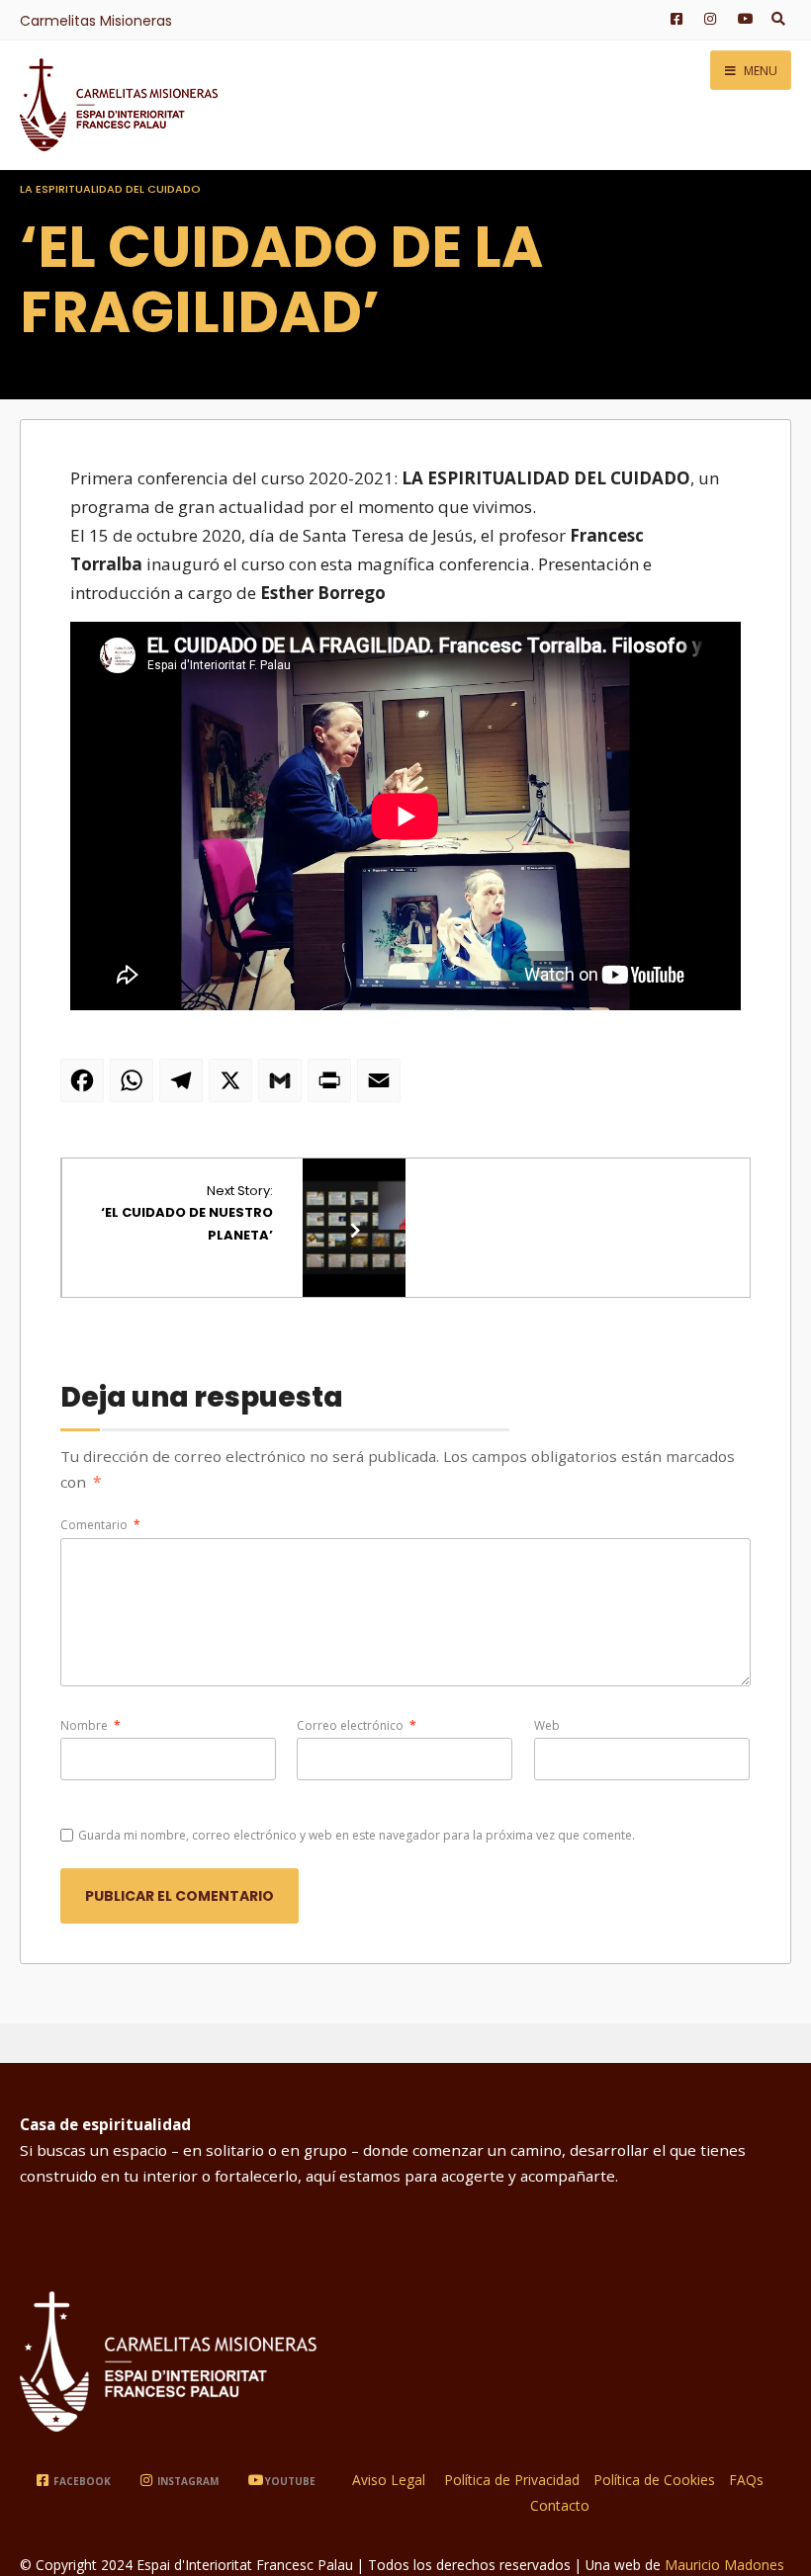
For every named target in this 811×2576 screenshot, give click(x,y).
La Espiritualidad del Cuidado (110, 189)
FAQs (746, 2480)
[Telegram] (184, 1088)
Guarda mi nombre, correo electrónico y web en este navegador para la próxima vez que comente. (357, 1835)
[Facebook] (675, 20)
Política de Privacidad (512, 2480)
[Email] (382, 1088)
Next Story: (187, 1212)
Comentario (100, 1525)
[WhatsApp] (135, 1088)
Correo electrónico (357, 1725)
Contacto (560, 2505)
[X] (233, 1088)
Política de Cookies (654, 2480)
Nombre (90, 1725)
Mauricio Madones (724, 2565)
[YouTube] (742, 20)
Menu (759, 71)
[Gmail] (283, 1088)
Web (547, 1725)
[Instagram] (708, 20)
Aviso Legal (389, 2480)
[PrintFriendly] (332, 1088)
